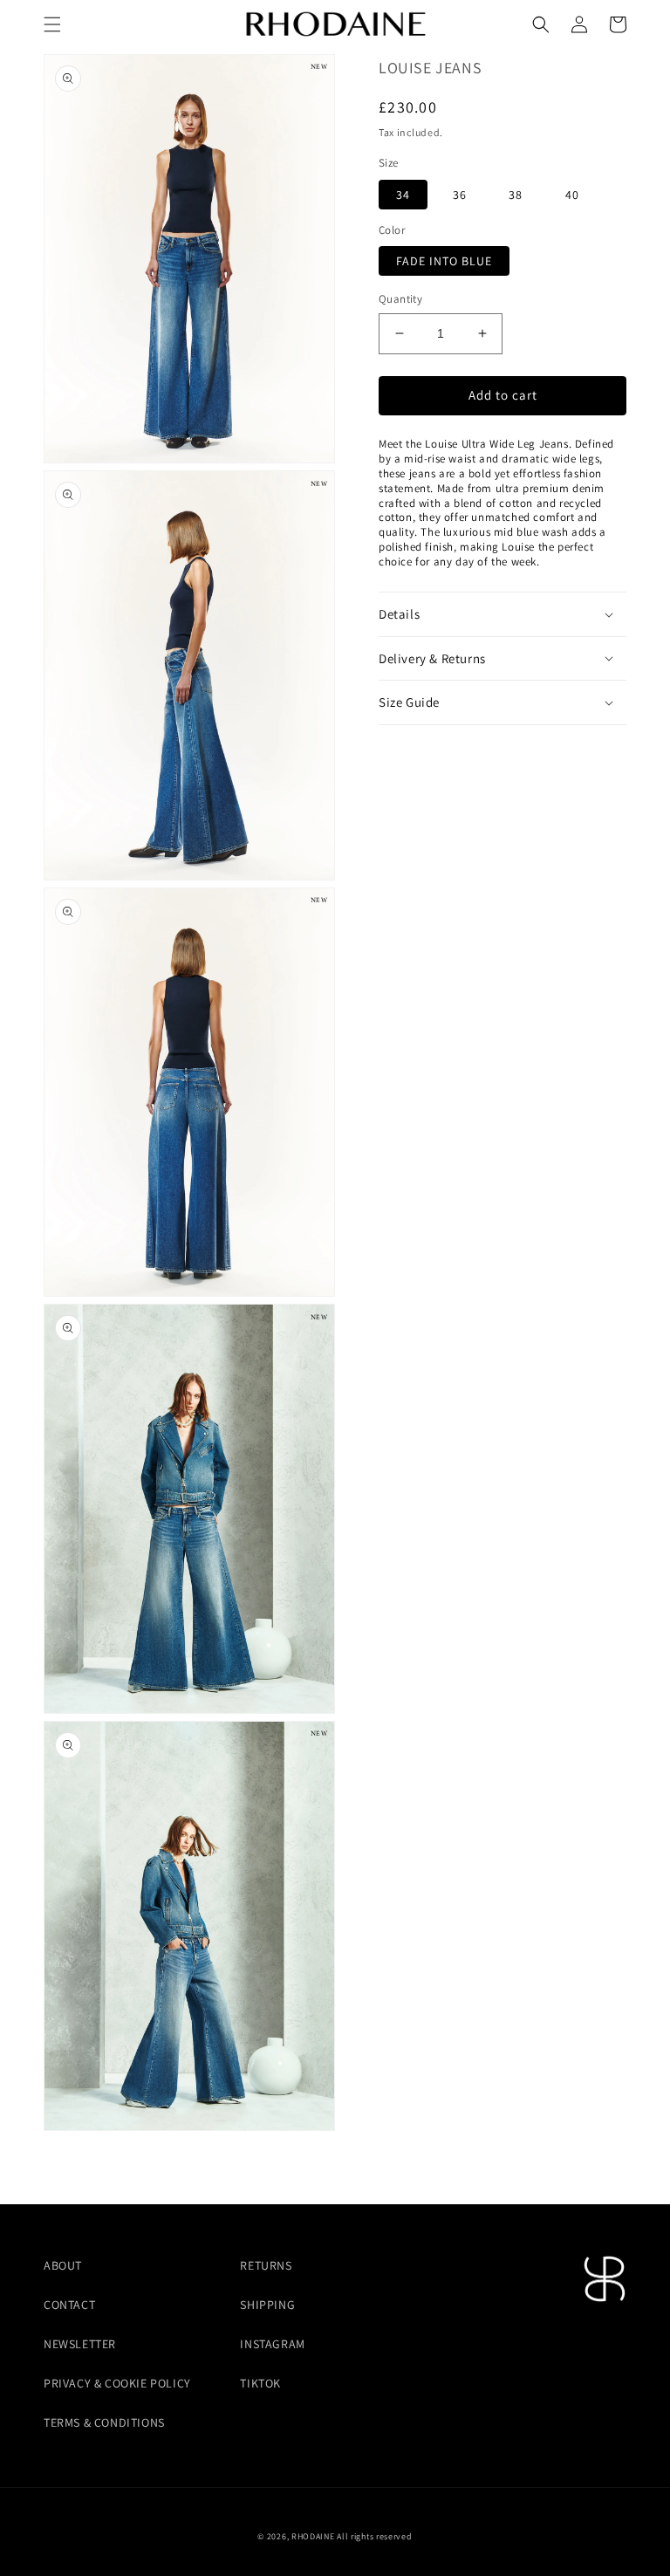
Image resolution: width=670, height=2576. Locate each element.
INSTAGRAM (272, 2344)
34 (403, 195)
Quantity (400, 299)
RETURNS (266, 2265)
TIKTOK (260, 2383)
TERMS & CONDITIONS (104, 2422)
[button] (52, 24)
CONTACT (69, 2305)
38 (516, 195)
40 (572, 195)
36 (460, 195)
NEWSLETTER (80, 2344)
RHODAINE (313, 2536)
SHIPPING (267, 2305)
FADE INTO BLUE (444, 261)
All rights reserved (374, 2536)
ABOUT (63, 2265)
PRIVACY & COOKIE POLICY (117, 2383)
